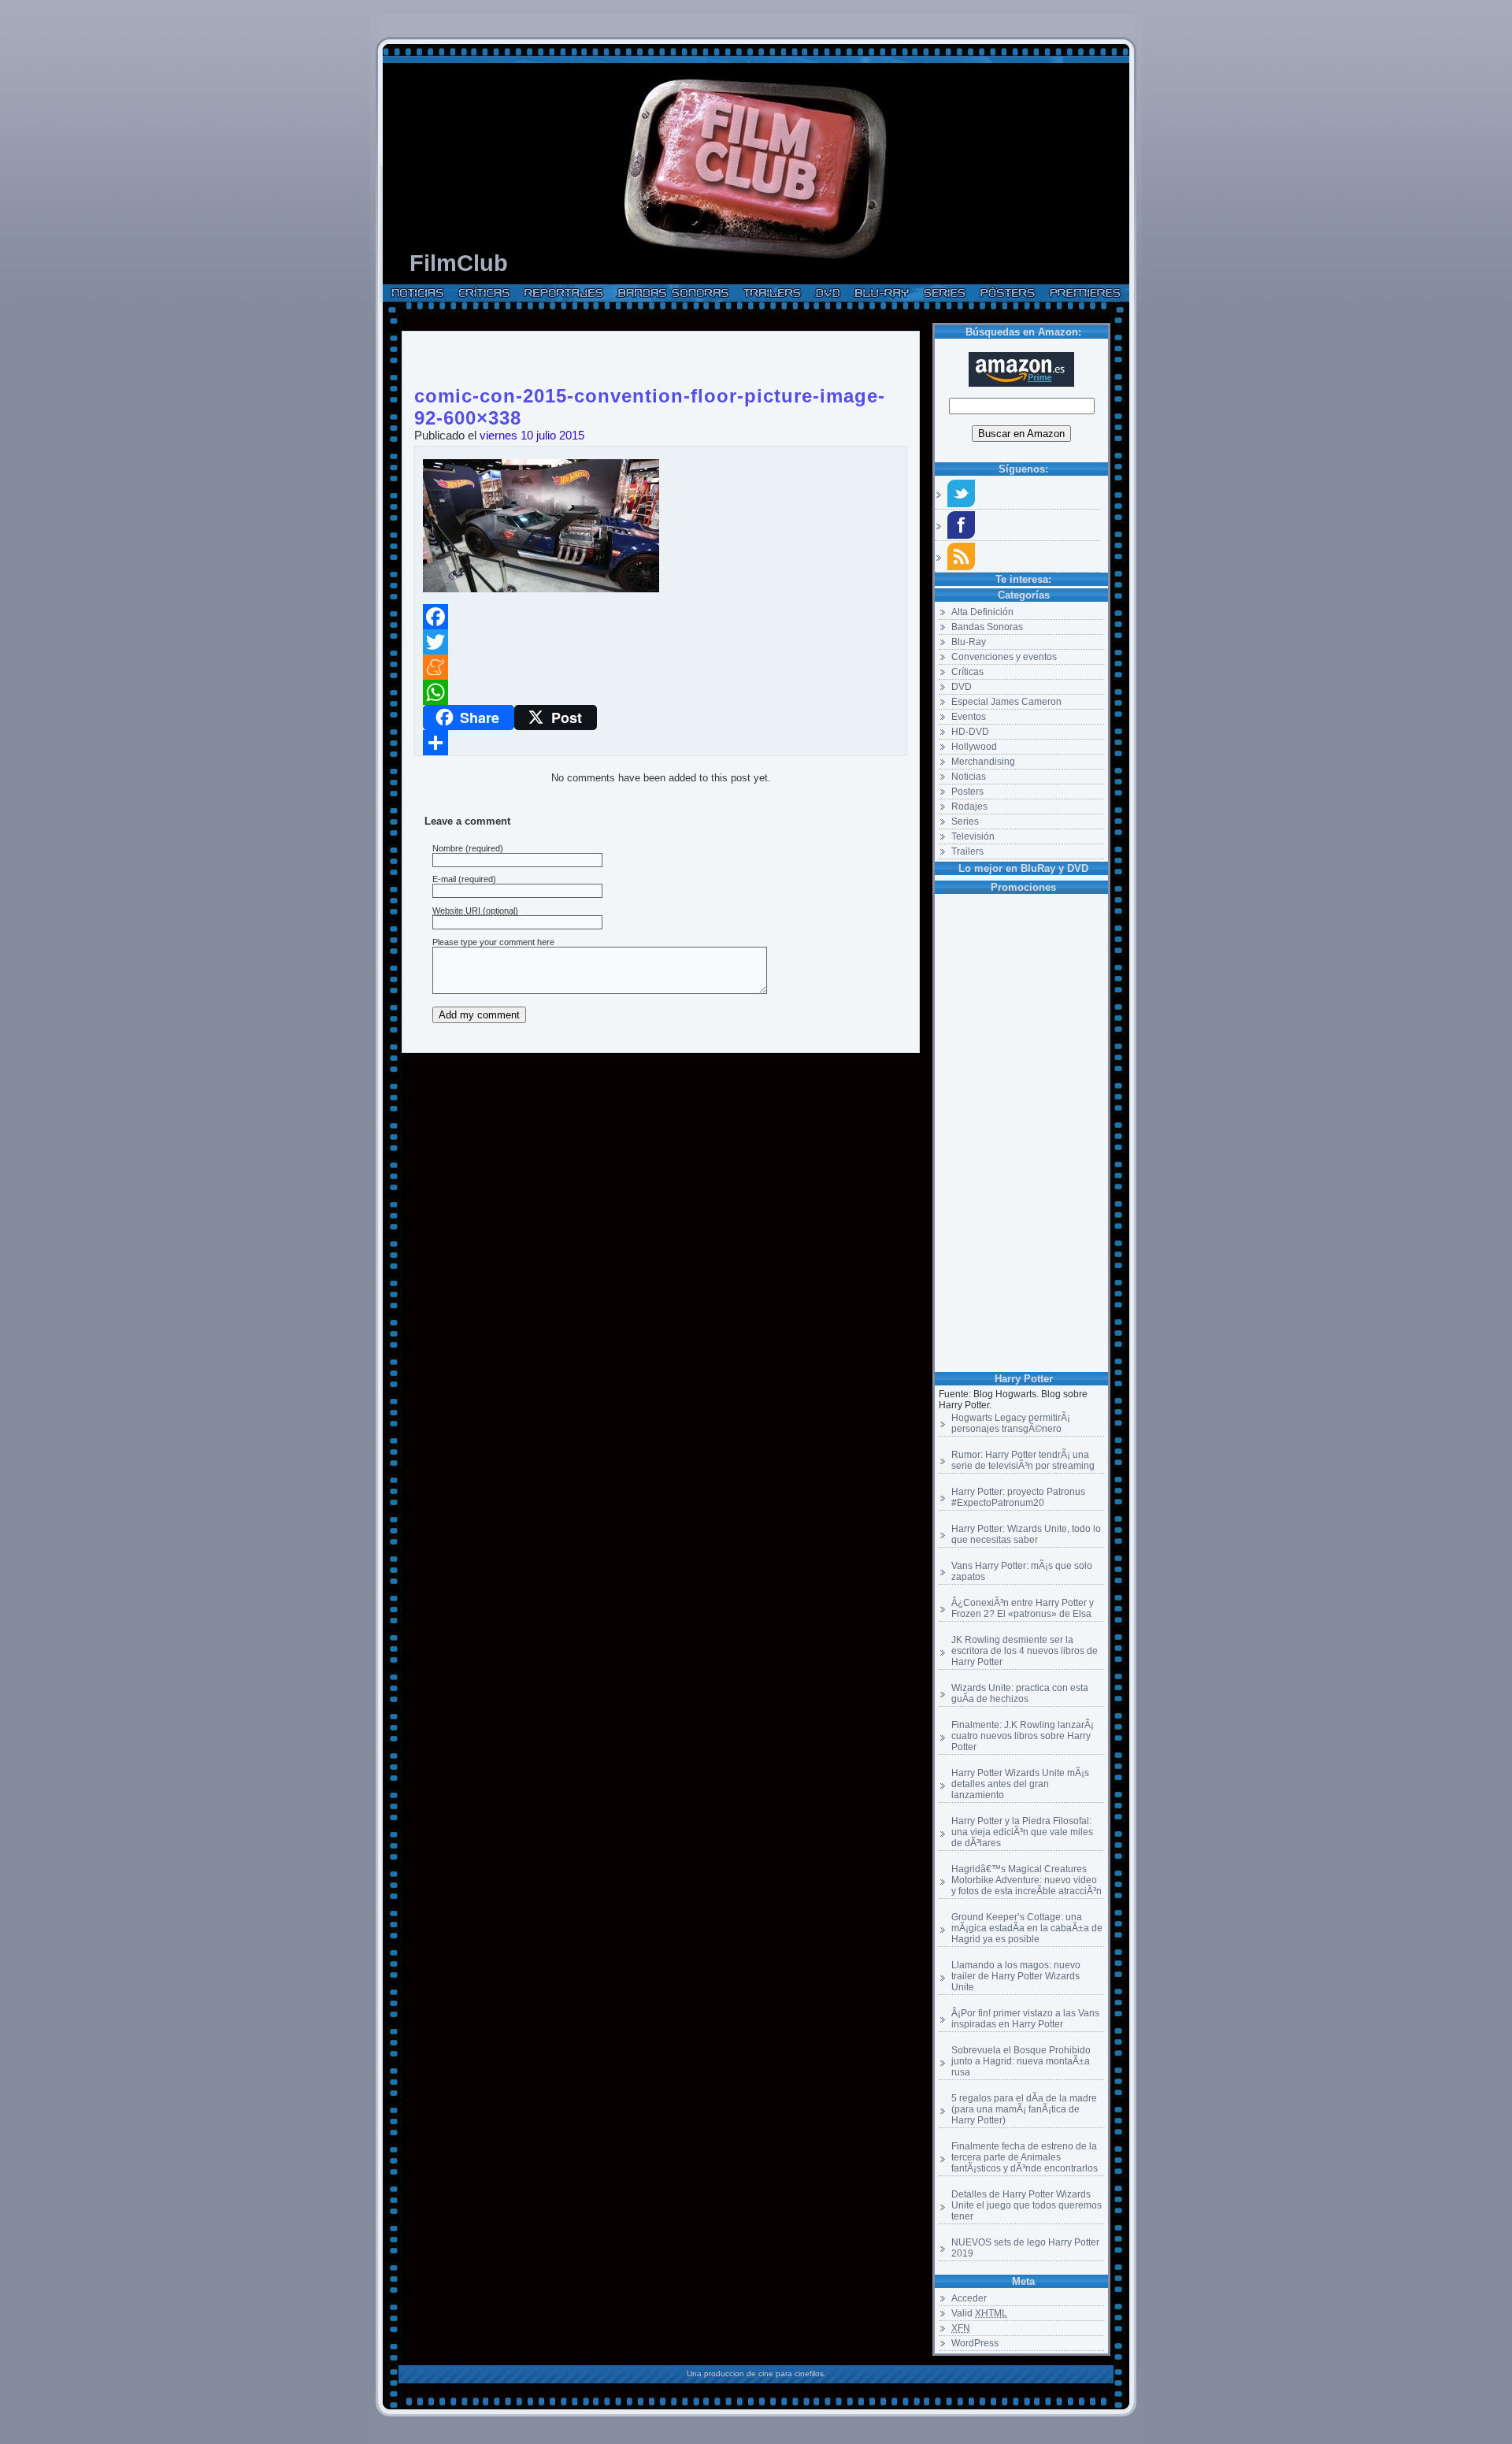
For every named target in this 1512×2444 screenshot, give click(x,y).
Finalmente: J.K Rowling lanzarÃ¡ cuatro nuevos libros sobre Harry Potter (1023, 1736)
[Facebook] (661, 617)
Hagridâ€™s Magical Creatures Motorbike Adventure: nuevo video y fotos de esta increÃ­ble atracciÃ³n (1027, 1880)
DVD (962, 687)
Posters (967, 792)
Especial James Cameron (1006, 702)
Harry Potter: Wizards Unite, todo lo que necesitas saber (1026, 1534)
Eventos (969, 717)
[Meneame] (661, 667)
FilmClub (459, 263)
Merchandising (983, 762)
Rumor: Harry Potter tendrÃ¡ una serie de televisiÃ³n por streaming (1023, 1460)
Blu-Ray (969, 642)
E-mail (444, 879)
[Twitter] (661, 642)
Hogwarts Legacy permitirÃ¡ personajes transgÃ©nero (1011, 1423)
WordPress (975, 2343)
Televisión (973, 836)
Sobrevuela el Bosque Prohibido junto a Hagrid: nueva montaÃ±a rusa (1021, 2061)
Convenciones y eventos (1004, 657)
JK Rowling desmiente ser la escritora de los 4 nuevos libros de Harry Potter (1025, 1651)
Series (965, 821)
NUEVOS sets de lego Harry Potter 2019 (1025, 2248)
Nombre (448, 848)
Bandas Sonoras (987, 627)
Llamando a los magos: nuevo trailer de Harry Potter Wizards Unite (1016, 1976)
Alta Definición (982, 612)
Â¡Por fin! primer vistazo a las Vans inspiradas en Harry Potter (1025, 2019)
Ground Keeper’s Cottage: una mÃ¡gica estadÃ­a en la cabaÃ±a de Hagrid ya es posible (1027, 1928)
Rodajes (969, 807)
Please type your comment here (493, 942)
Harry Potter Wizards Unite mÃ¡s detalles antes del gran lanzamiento (1020, 1784)
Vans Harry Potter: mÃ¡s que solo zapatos (1022, 1571)
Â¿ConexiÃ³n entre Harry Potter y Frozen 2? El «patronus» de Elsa (1023, 1608)
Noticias (969, 777)
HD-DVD (970, 732)
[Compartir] (661, 743)
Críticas (967, 672)
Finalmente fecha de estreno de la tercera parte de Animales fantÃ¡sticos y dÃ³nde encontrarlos (1025, 2157)
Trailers (967, 851)
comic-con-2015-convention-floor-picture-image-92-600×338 (650, 393)
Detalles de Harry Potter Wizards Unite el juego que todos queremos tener (1027, 2205)
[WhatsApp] (661, 692)
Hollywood (974, 747)
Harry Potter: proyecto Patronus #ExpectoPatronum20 (1018, 1497)
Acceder (969, 2298)
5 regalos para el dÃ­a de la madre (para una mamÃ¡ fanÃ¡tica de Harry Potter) (1024, 2109)
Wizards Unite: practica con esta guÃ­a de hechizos (1020, 1693)
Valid (979, 2313)
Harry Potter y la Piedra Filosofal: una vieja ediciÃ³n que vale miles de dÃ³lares (1022, 1832)
